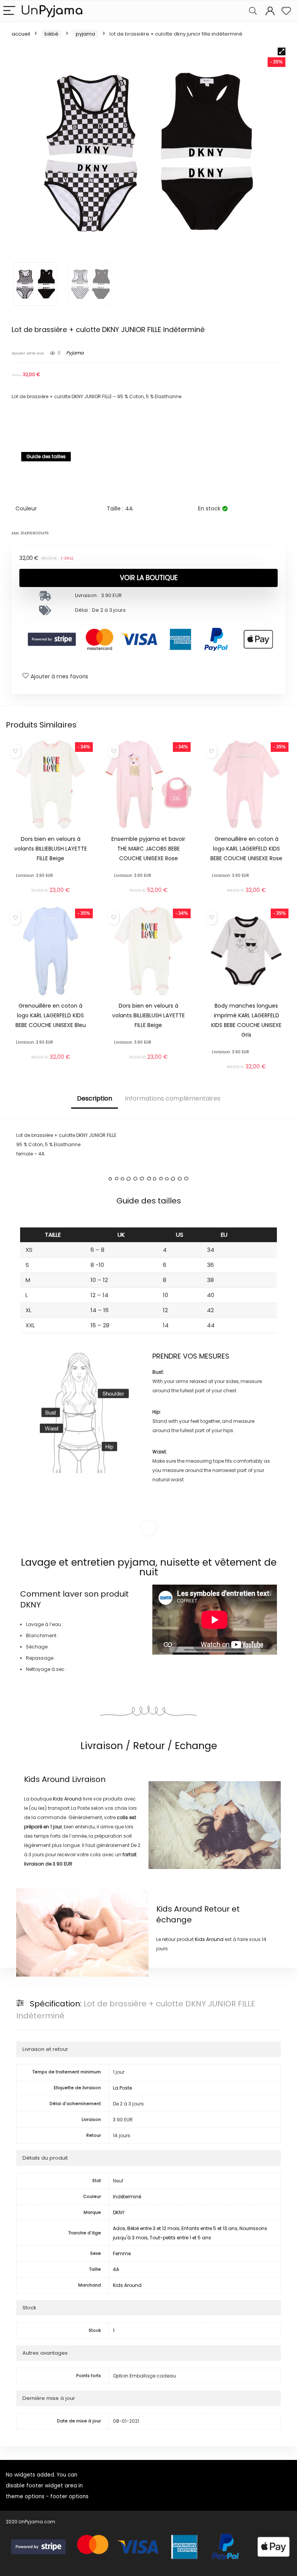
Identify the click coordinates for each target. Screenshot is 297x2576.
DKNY (31, 1605)
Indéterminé (127, 2197)
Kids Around (47, 1779)
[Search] (253, 11)
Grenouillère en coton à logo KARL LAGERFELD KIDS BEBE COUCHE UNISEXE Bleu (51, 1015)
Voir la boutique (149, 578)
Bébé (51, 34)
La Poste (122, 2088)
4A (116, 2269)
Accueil (21, 34)
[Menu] (9, 11)
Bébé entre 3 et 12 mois (153, 2228)
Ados (119, 2228)
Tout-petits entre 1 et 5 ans (180, 2238)
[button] (282, 51)
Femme (122, 2253)
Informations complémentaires (173, 1098)
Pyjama (85, 34)
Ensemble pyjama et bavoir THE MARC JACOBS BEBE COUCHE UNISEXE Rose (148, 849)
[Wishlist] (286, 11)
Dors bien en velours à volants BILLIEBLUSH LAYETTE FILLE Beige (51, 849)
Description (95, 1098)
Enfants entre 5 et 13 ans (209, 2228)
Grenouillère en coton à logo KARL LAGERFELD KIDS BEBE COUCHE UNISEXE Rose (246, 849)
